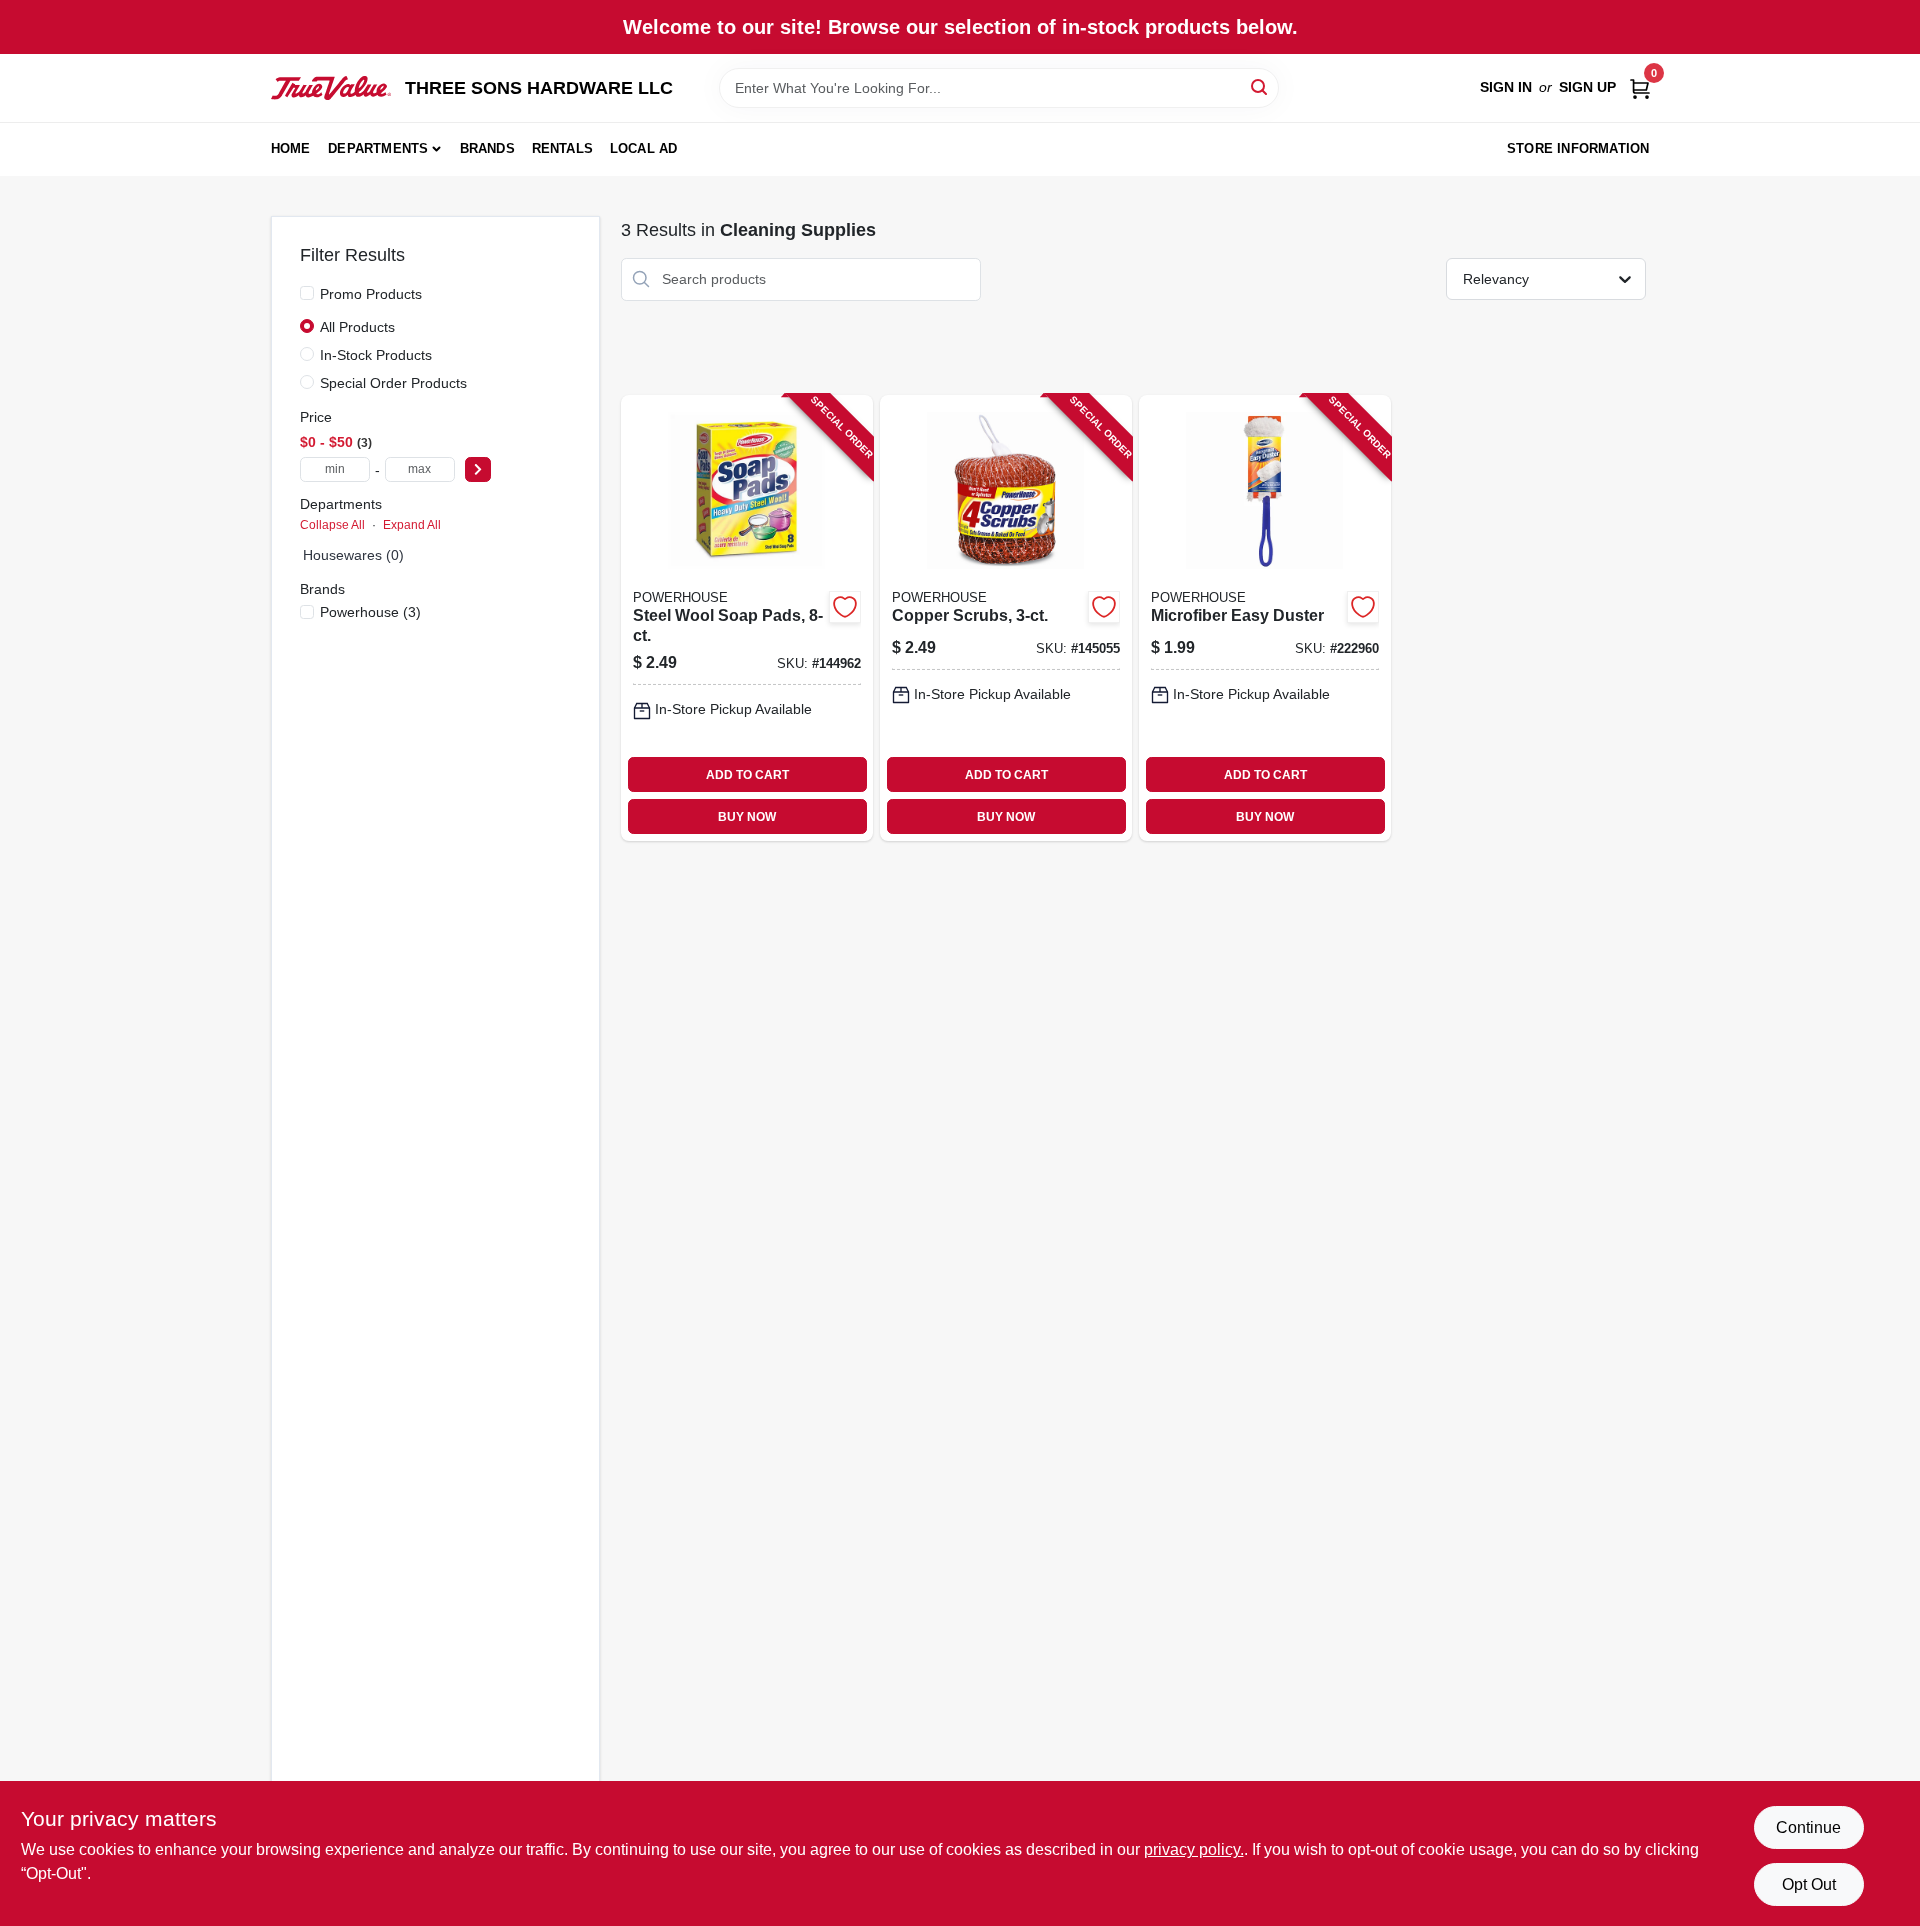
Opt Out (1809, 1884)
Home (291, 148)
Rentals (562, 148)
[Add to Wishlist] (845, 607)
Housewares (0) (353, 555)
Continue (1808, 1827)
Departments (378, 148)
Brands (487, 148)
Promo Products (371, 294)
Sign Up (1587, 87)
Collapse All (332, 525)
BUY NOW (747, 817)
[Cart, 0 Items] (1640, 87)
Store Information (1578, 148)
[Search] (1260, 86)
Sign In (1506, 87)
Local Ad (644, 148)
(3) (370, 612)
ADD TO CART (747, 775)
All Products (357, 327)
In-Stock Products (376, 355)
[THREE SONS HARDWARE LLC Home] (331, 88)
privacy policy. (1194, 1849)
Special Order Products (393, 383)
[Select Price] (478, 469)
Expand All (412, 525)
